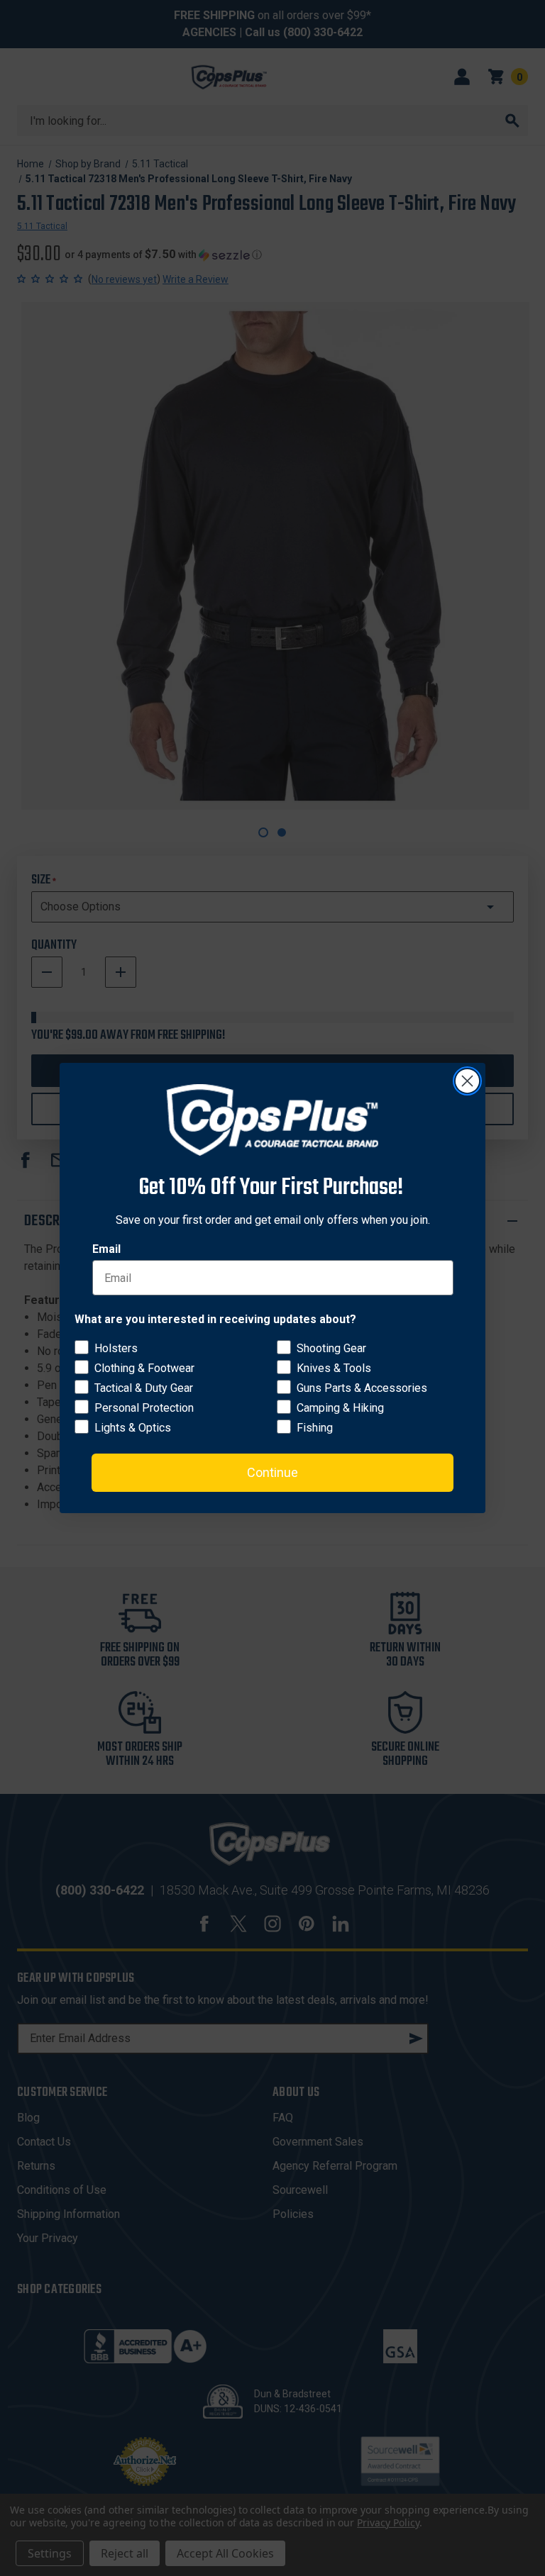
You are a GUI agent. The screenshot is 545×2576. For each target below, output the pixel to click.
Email (106, 1249)
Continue (272, 1472)
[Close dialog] (467, 1081)
